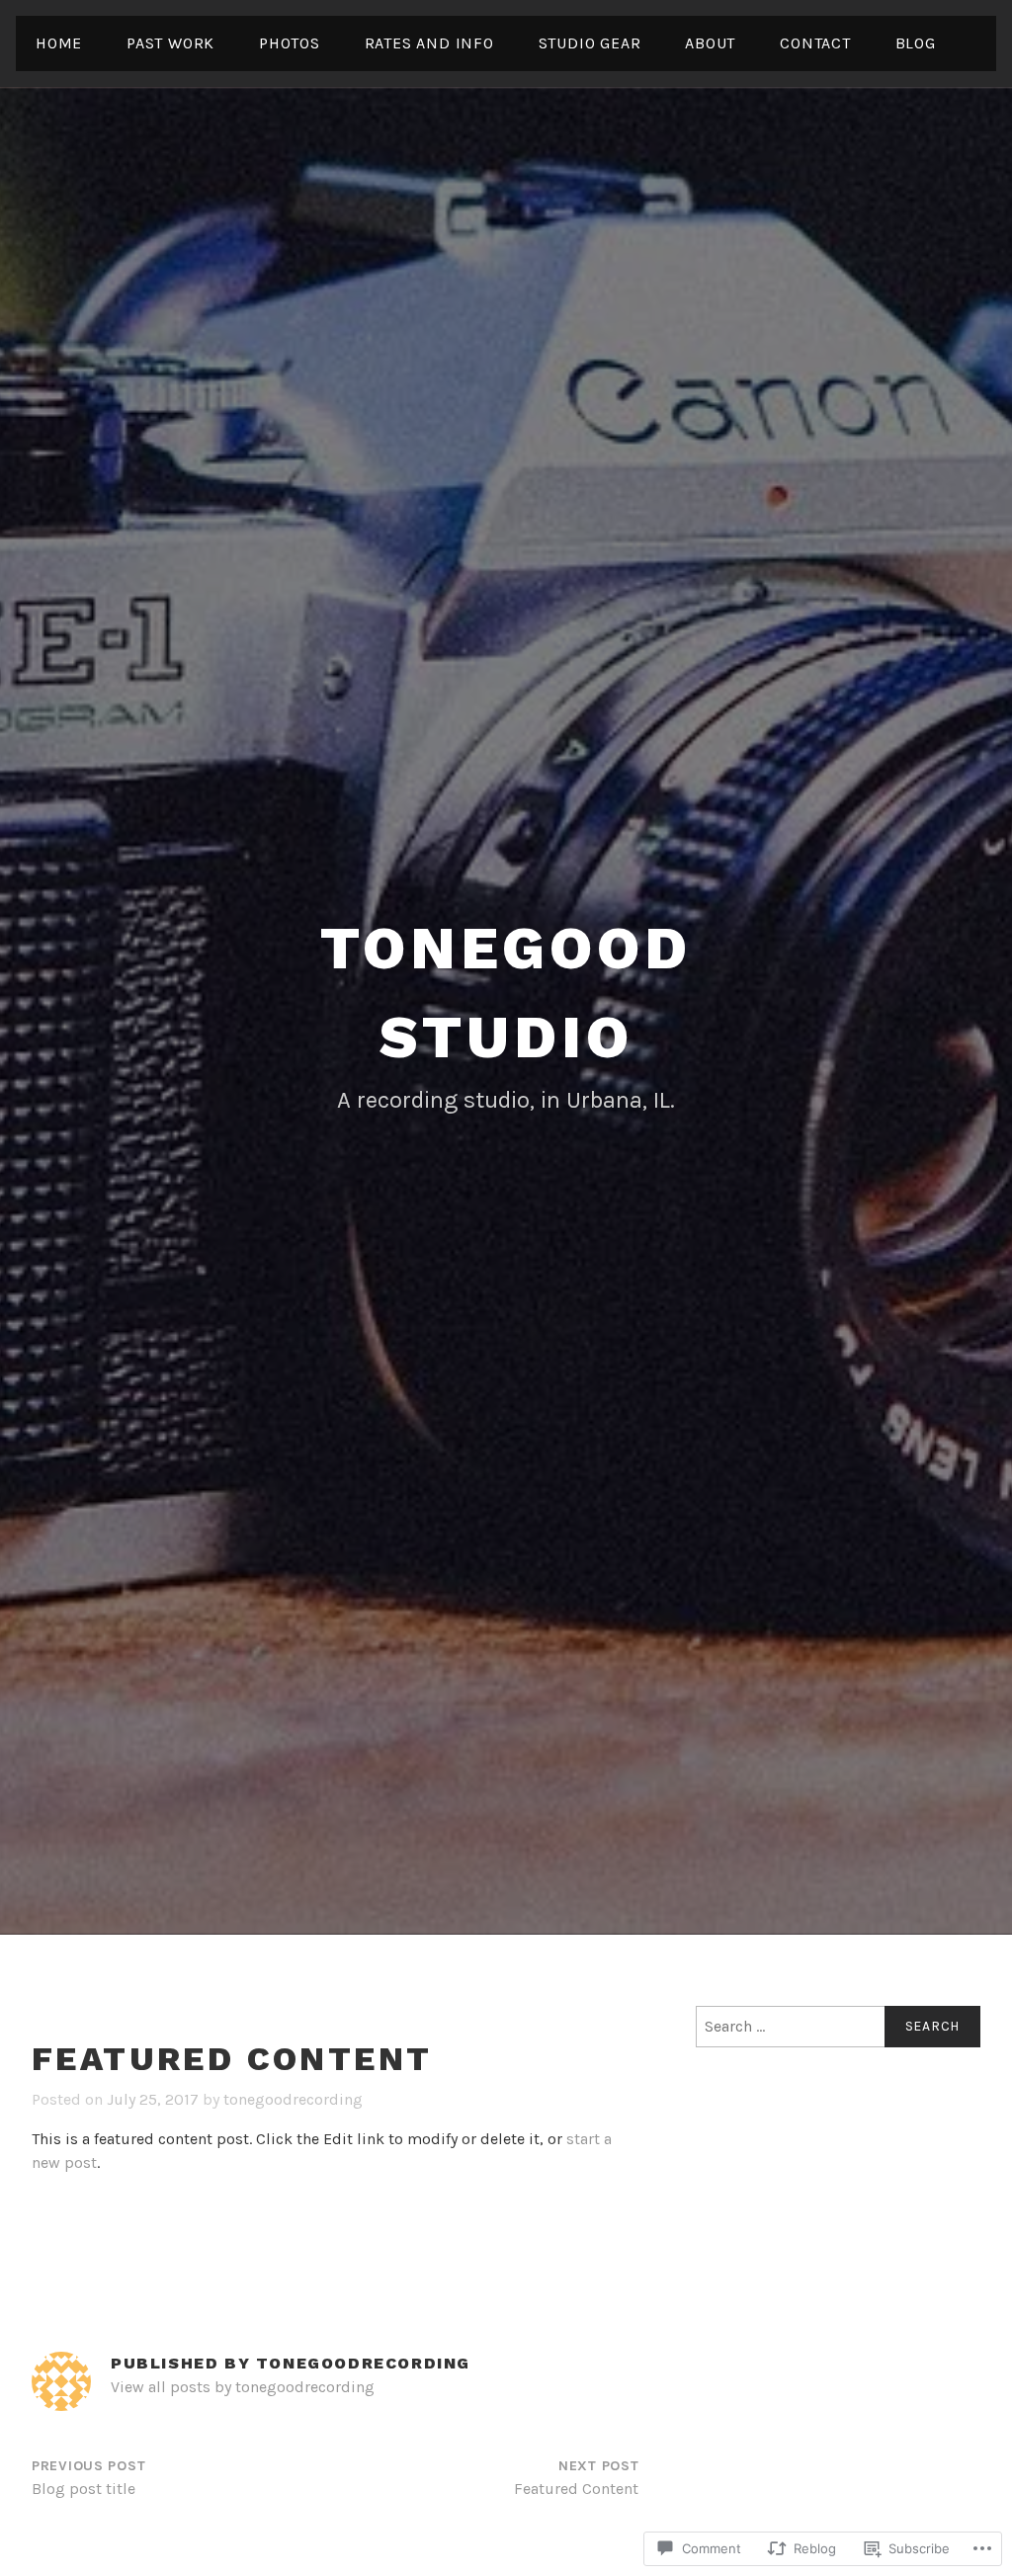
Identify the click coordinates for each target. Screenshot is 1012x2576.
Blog (916, 43)
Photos (290, 43)
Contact (815, 43)
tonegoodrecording (293, 2099)
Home (59, 43)
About (710, 43)
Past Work (170, 43)
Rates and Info (429, 43)
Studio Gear (590, 43)
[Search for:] (838, 2027)
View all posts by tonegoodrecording (243, 2387)
